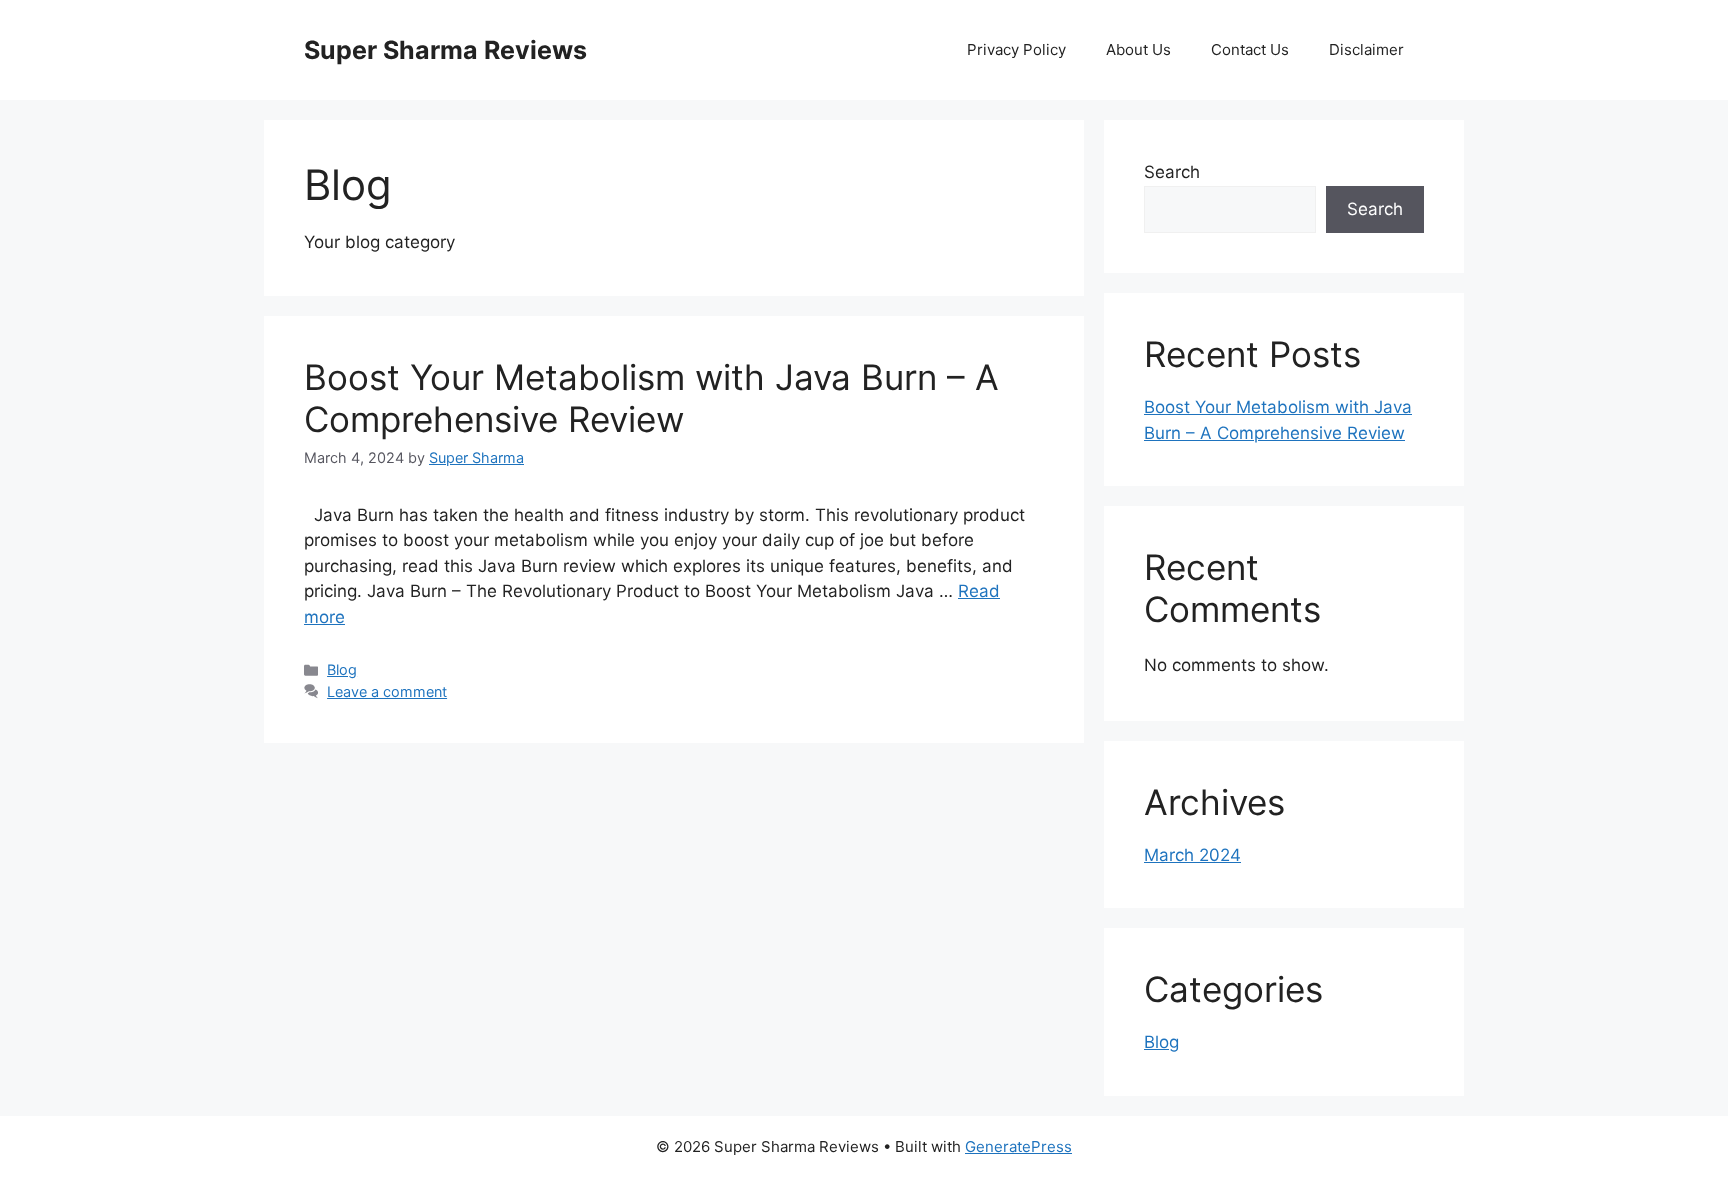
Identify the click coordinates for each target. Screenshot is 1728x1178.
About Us (1138, 49)
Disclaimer (1366, 49)
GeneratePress (1018, 1146)
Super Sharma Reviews (445, 50)
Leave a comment (387, 691)
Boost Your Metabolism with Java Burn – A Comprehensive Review (651, 398)
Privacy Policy (1016, 49)
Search (1172, 172)
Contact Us (1250, 49)
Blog (342, 669)
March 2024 (1192, 855)
